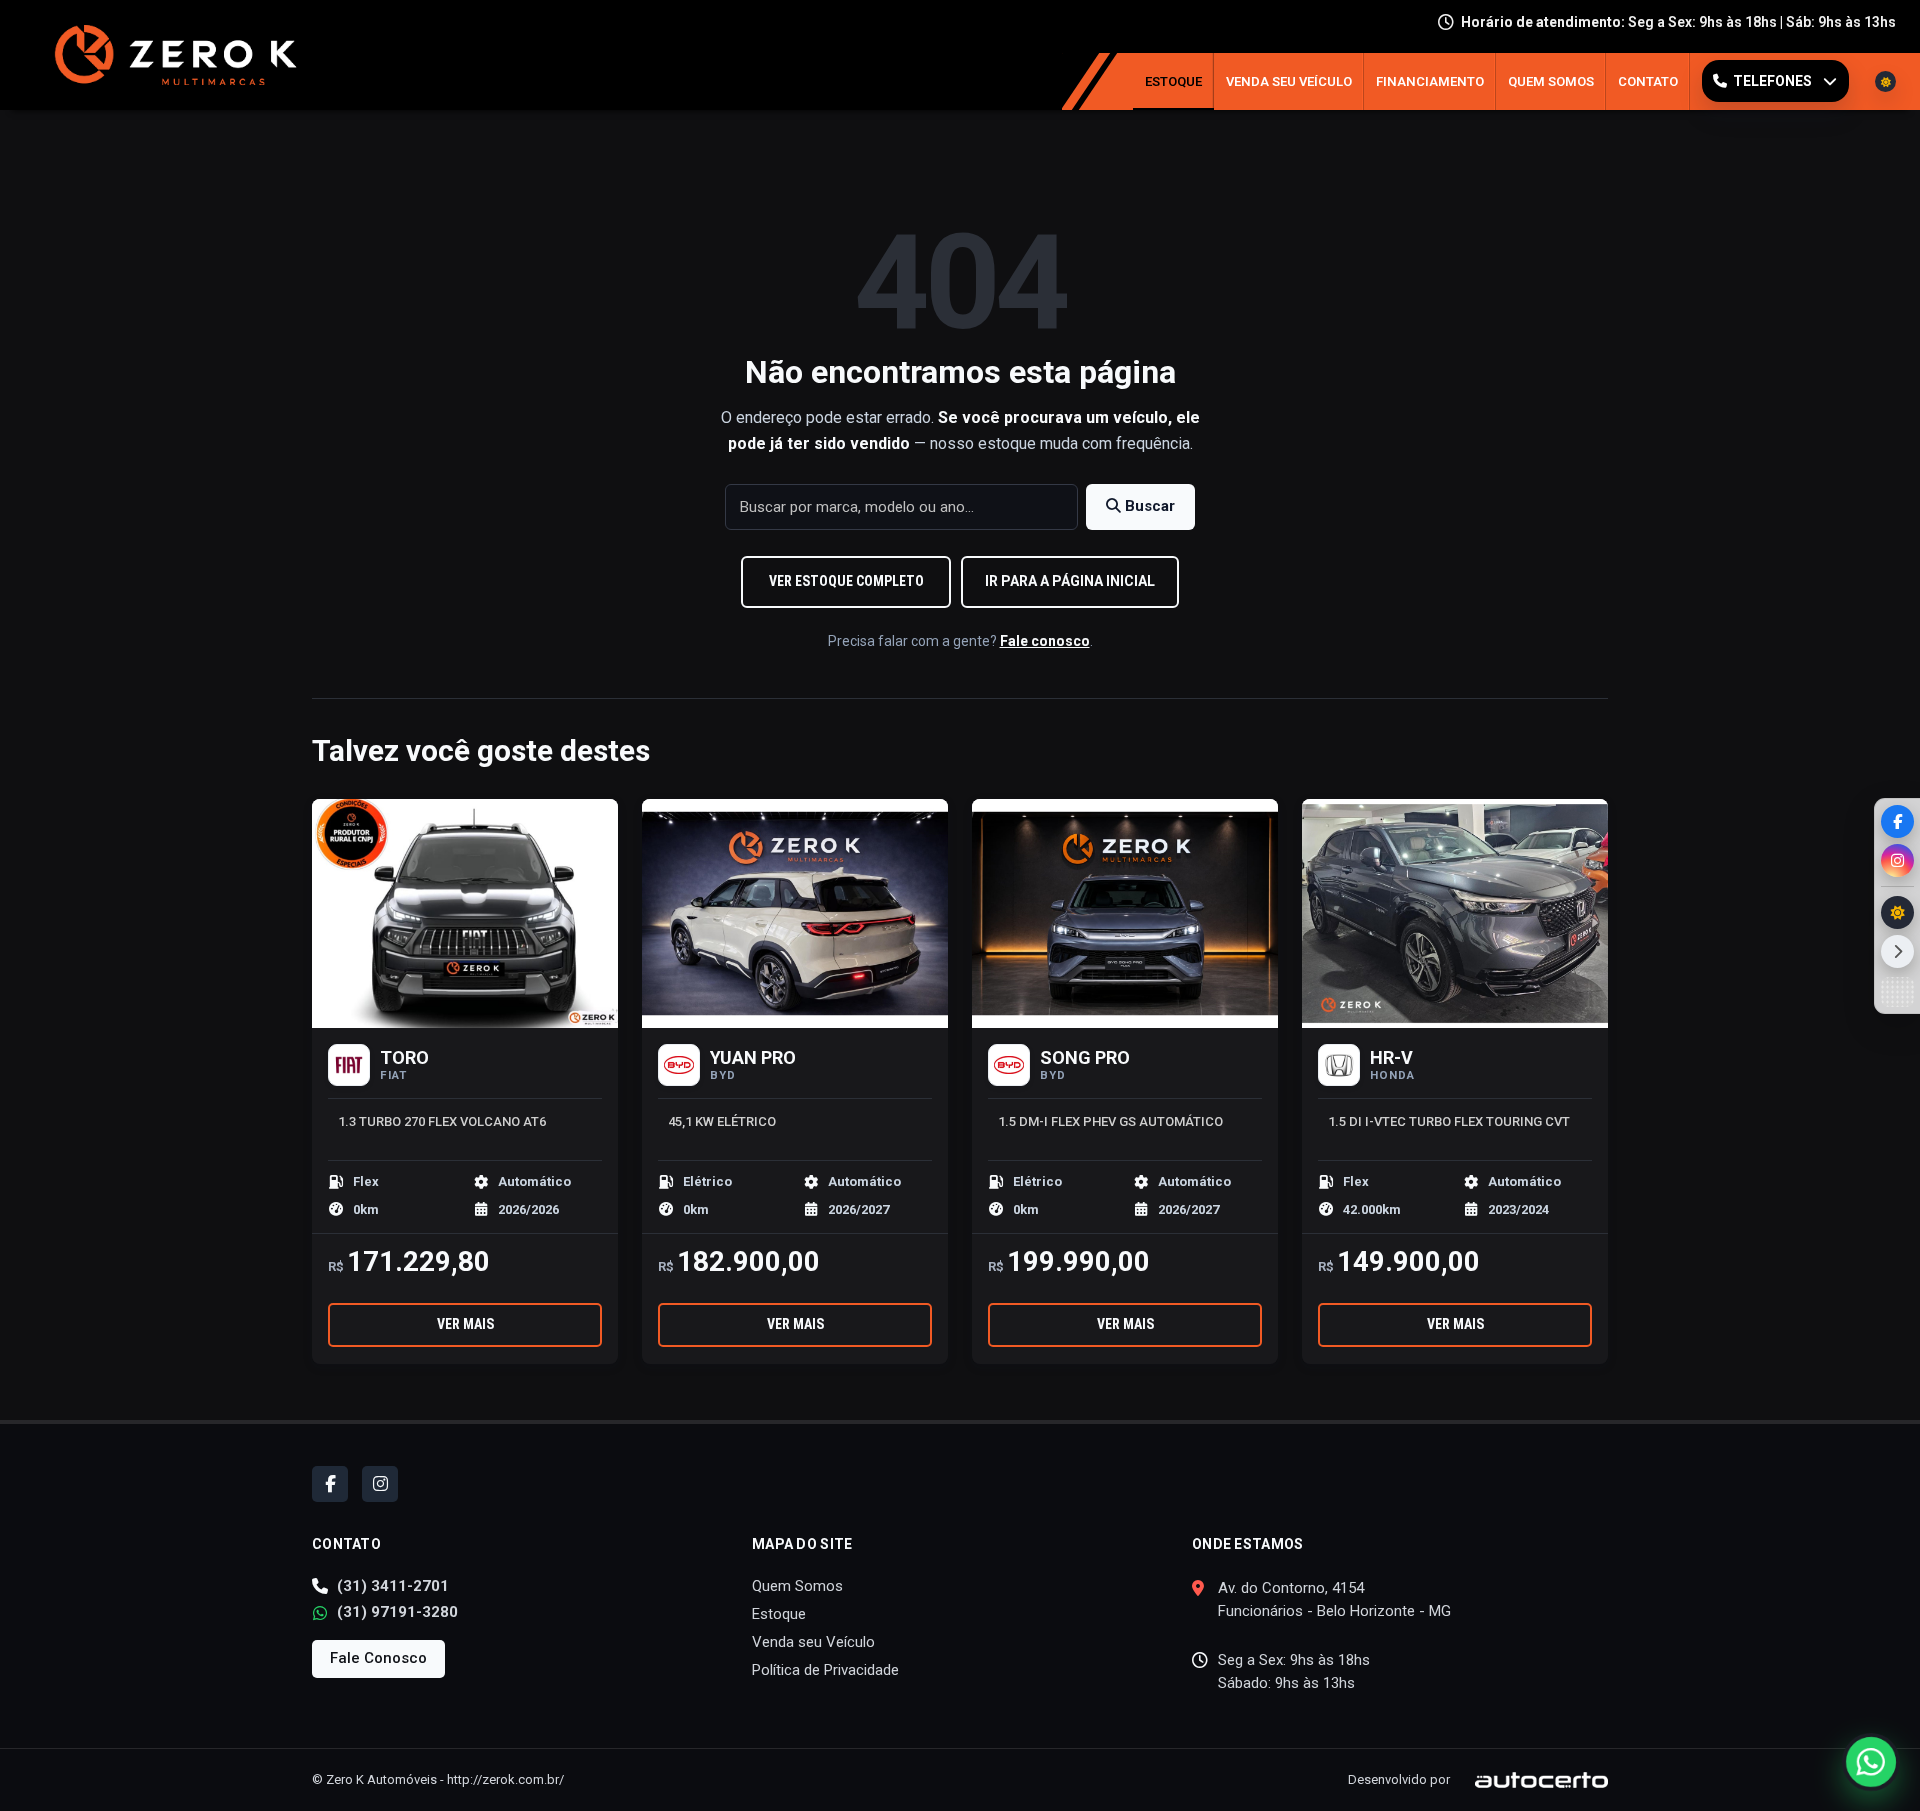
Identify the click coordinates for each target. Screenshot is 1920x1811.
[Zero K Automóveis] (170, 55)
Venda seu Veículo (1289, 81)
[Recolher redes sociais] (1897, 951)
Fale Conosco (378, 1658)
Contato (1648, 81)
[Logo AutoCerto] (1530, 1779)
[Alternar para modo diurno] (1897, 912)
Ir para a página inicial (1070, 581)
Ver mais (465, 1324)
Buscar (1148, 506)
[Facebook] (1897, 821)
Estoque (1173, 81)
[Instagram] (1897, 860)
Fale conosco (1045, 641)
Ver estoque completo (846, 581)
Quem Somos (1551, 81)
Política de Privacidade (825, 1670)
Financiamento (1430, 81)
